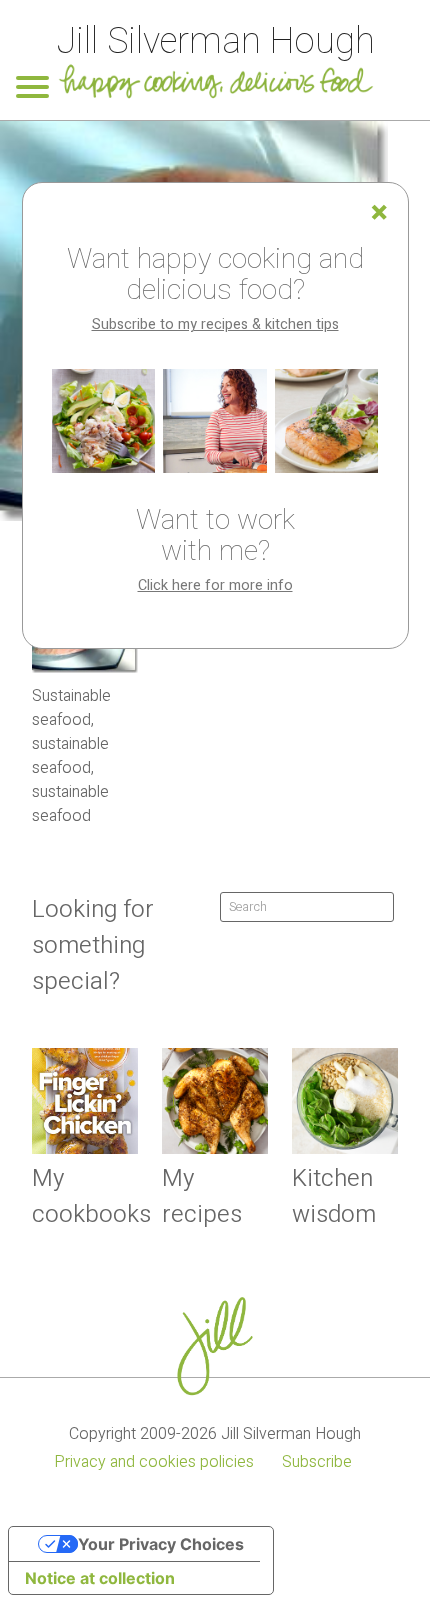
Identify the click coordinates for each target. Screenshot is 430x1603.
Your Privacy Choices (161, 1544)
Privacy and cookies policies (154, 1462)
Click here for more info (215, 585)
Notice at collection (100, 1578)
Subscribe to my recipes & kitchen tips (215, 324)
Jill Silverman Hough (215, 41)
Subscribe (317, 1462)
